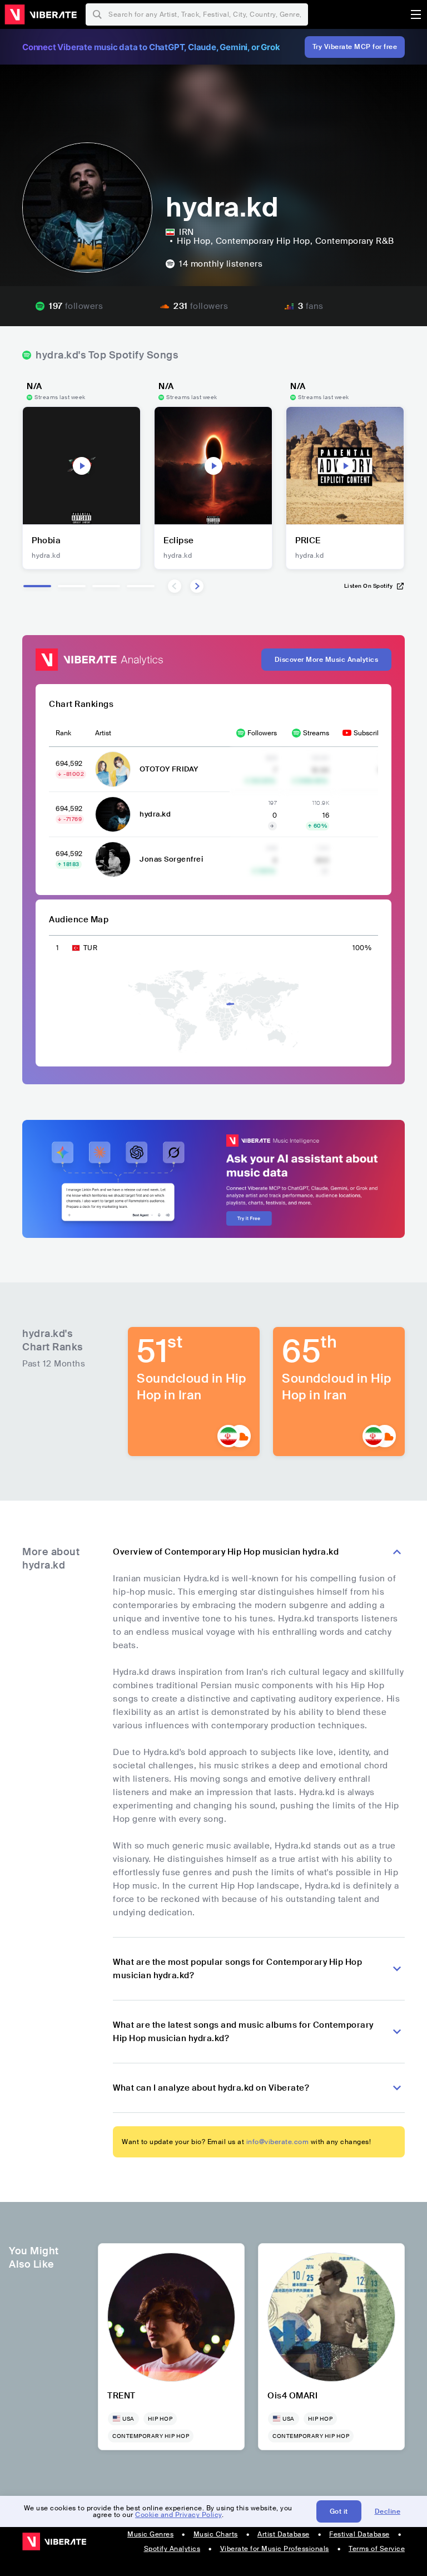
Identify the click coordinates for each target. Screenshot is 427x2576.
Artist (103, 733)
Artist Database (284, 2534)
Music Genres (150, 2534)
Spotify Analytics (172, 2549)
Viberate (41, 14)
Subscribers (372, 733)
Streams (316, 733)
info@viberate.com (278, 2142)
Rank (63, 733)
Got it (339, 2511)
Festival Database (359, 2534)
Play (82, 466)
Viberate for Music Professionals (275, 2549)
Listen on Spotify (369, 586)
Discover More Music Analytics (327, 660)
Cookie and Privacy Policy (178, 2515)
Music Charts (216, 2534)
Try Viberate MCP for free (355, 47)
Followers (262, 733)
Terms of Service (377, 2549)
